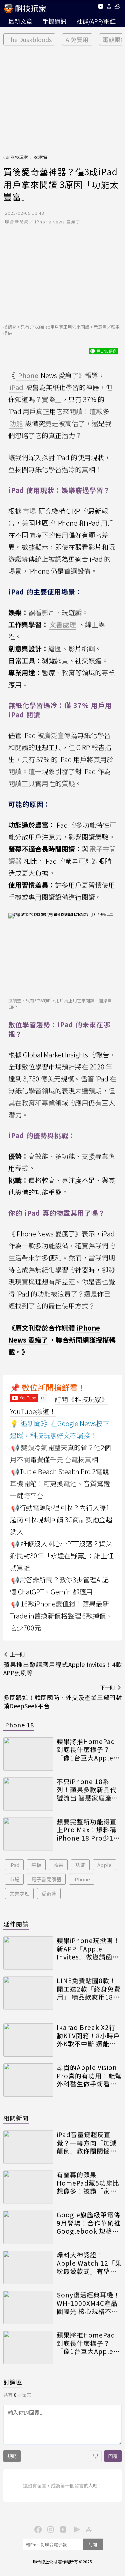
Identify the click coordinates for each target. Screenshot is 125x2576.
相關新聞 (16, 2118)
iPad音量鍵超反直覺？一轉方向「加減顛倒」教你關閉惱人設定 (87, 2143)
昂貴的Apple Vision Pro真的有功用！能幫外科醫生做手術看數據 (89, 2076)
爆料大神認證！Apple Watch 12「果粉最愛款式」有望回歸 (89, 2263)
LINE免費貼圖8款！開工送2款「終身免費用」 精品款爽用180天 (89, 1989)
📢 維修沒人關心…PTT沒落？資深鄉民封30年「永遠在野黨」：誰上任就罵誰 (62, 1556)
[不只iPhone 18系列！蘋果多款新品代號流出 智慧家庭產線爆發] (28, 1794)
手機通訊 (54, 21)
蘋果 (58, 1865)
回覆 (113, 2456)
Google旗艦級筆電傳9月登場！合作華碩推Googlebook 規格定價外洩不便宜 (89, 2223)
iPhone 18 (19, 1725)
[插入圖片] (96, 2456)
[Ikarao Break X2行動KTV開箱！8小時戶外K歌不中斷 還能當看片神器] (28, 2040)
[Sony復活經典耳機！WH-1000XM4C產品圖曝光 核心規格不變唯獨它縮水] (28, 2307)
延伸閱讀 (16, 1924)
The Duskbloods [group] (29, 40)
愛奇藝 (49, 1894)
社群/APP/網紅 (96, 21)
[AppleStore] (88, 2529)
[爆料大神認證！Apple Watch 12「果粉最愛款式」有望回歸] (28, 2267)
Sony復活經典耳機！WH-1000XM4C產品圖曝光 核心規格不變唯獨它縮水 (88, 2303)
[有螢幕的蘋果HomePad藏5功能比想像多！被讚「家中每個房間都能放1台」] (28, 2187)
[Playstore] (75, 2529)
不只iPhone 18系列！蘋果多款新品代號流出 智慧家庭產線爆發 (87, 1790)
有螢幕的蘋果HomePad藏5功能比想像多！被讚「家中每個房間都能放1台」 (89, 2183)
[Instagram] (50, 2529)
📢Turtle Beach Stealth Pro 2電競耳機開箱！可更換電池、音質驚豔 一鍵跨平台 (60, 1483)
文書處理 (19, 1894)
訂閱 (93, 2544)
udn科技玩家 (16, 157)
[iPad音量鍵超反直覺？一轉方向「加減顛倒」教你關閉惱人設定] (28, 2147)
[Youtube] (100, 8)
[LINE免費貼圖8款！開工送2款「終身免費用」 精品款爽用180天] (28, 1993)
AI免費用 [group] (77, 40)
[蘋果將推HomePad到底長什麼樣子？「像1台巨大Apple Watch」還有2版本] (28, 1754)
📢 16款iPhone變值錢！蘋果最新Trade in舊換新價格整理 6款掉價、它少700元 (61, 1616)
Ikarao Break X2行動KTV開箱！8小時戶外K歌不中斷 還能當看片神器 (88, 2036)
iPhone (82, 1879)
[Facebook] (37, 2529)
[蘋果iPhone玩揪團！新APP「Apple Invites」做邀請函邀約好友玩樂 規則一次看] (28, 1953)
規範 (12, 2456)
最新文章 (20, 21)
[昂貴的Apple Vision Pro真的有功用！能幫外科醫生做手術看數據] (28, 2080)
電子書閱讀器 (46, 1879)
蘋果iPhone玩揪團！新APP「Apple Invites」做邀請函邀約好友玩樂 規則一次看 (88, 1949)
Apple (104, 1865)
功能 (80, 1865)
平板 (36, 1865)
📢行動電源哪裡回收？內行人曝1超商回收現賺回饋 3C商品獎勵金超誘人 (61, 1519)
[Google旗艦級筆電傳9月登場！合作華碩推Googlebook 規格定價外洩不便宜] (28, 2227)
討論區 (13, 2382)
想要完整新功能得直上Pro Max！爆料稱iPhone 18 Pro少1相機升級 (88, 1830)
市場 (14, 1879)
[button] (109, 8)
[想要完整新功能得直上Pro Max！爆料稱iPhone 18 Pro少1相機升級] (28, 1834)
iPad (14, 1865)
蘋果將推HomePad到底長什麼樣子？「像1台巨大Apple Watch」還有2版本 (86, 1750)
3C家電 (40, 157)
